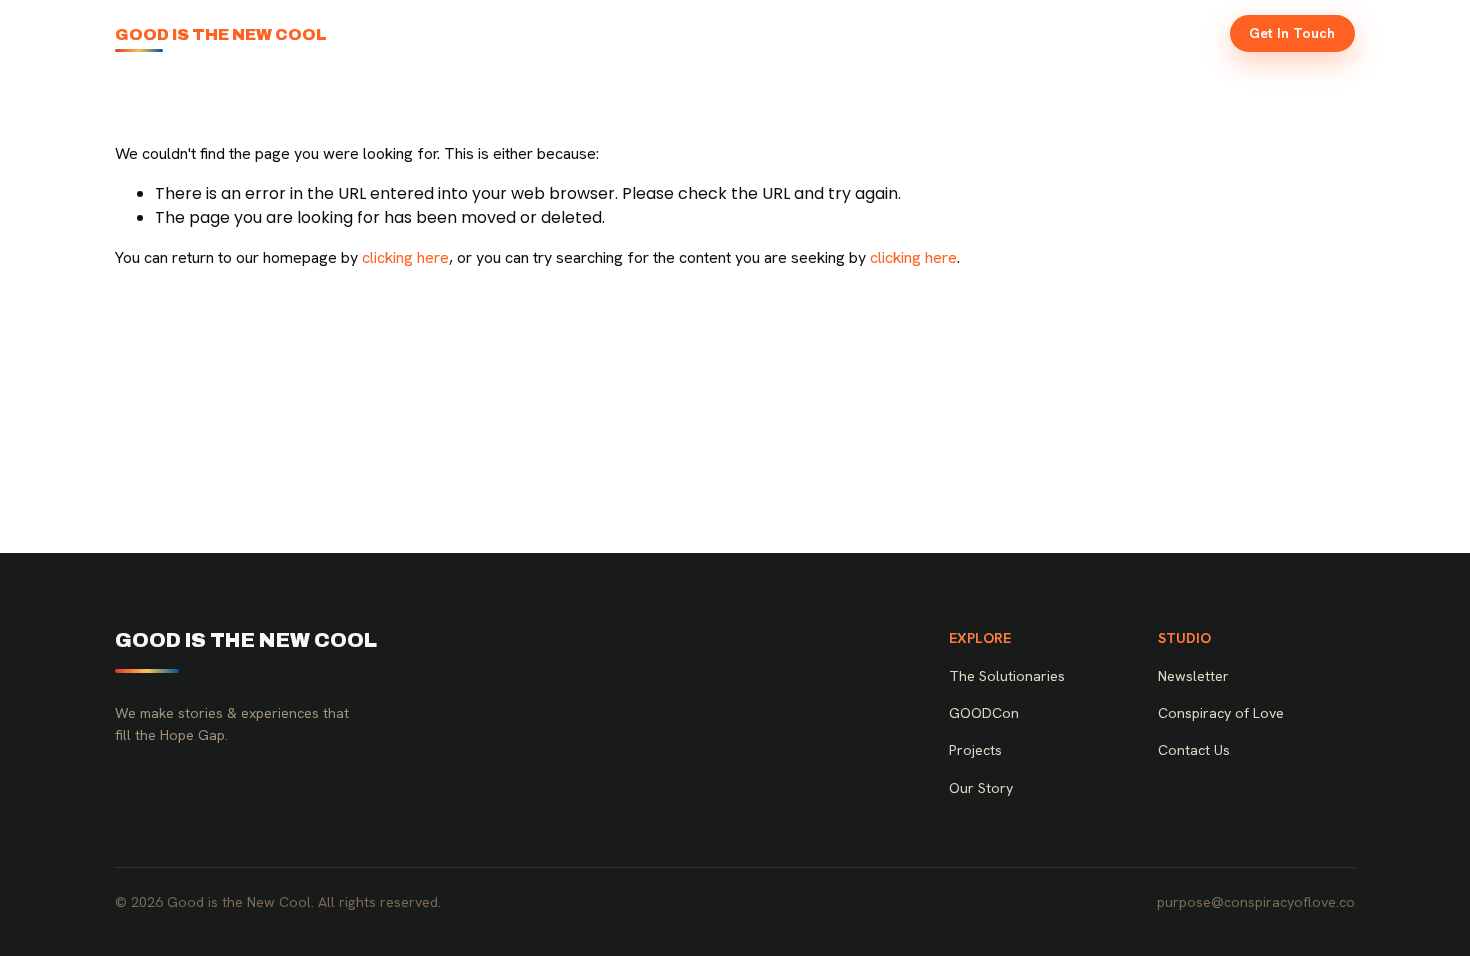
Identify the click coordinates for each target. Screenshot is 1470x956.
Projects (990, 33)
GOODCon (902, 33)
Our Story (1074, 33)
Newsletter (1168, 33)
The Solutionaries (782, 33)
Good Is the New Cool (221, 34)
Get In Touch (1292, 33)
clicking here (405, 257)
